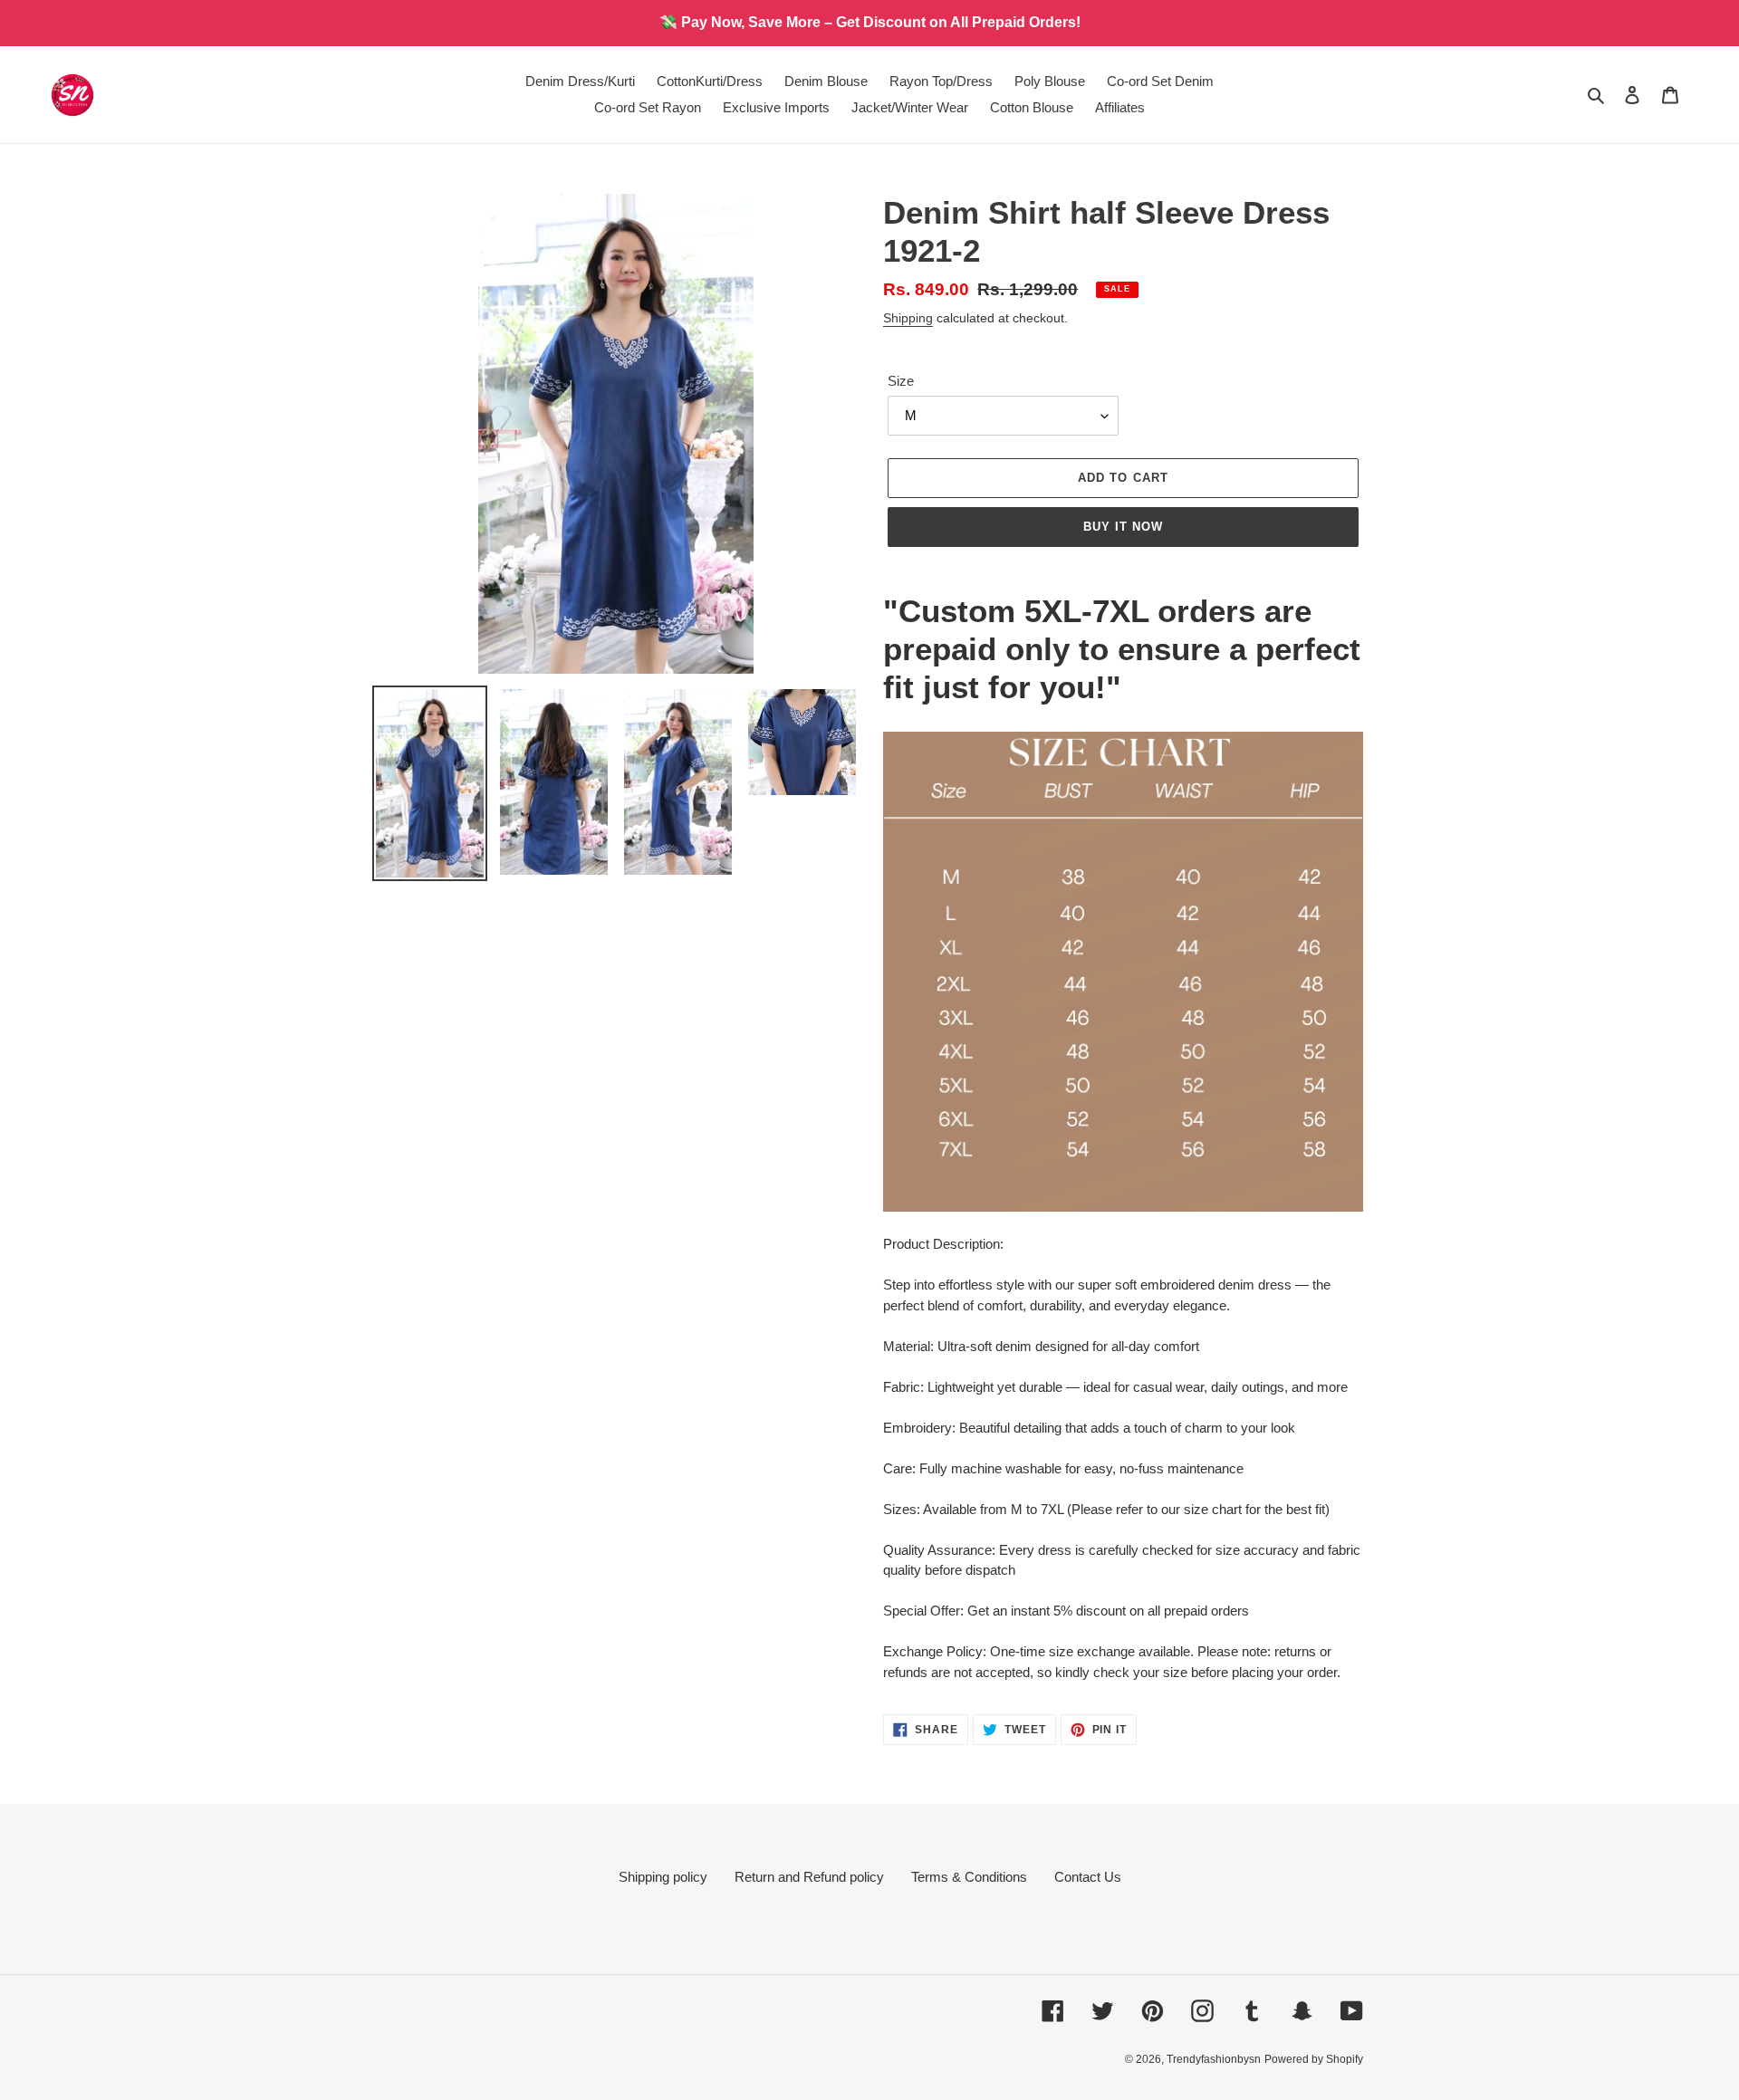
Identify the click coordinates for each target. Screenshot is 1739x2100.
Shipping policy (663, 1877)
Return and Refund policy (809, 1877)
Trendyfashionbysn (1214, 2059)
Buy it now (1123, 527)
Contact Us (1088, 1877)
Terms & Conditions (969, 1877)
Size (901, 381)
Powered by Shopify (1314, 2059)
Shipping (908, 318)
